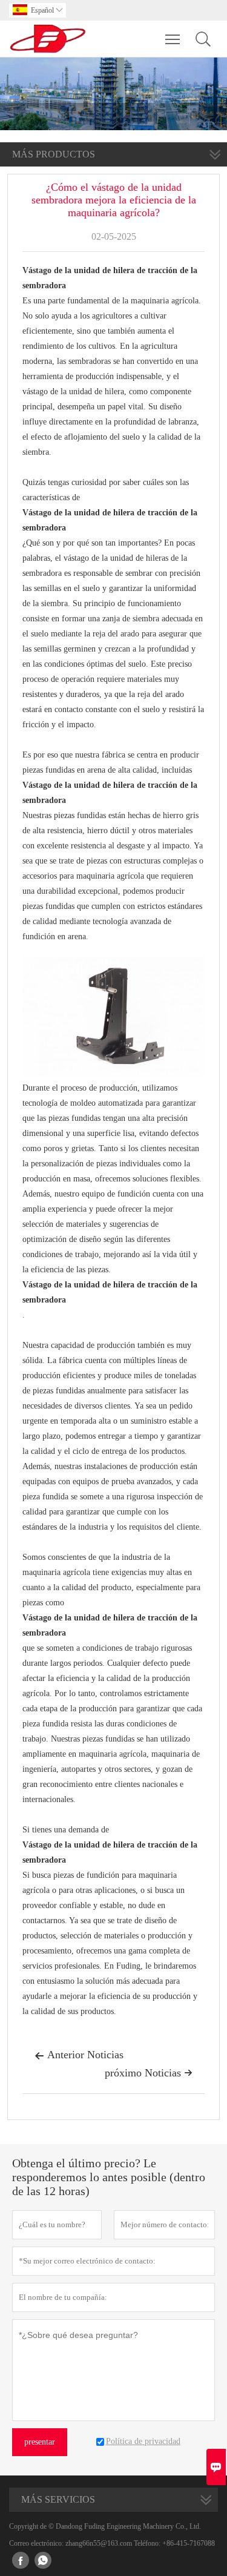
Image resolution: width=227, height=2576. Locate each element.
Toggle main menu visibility (173, 39)
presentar (40, 2442)
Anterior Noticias (79, 2055)
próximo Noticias (149, 2073)
